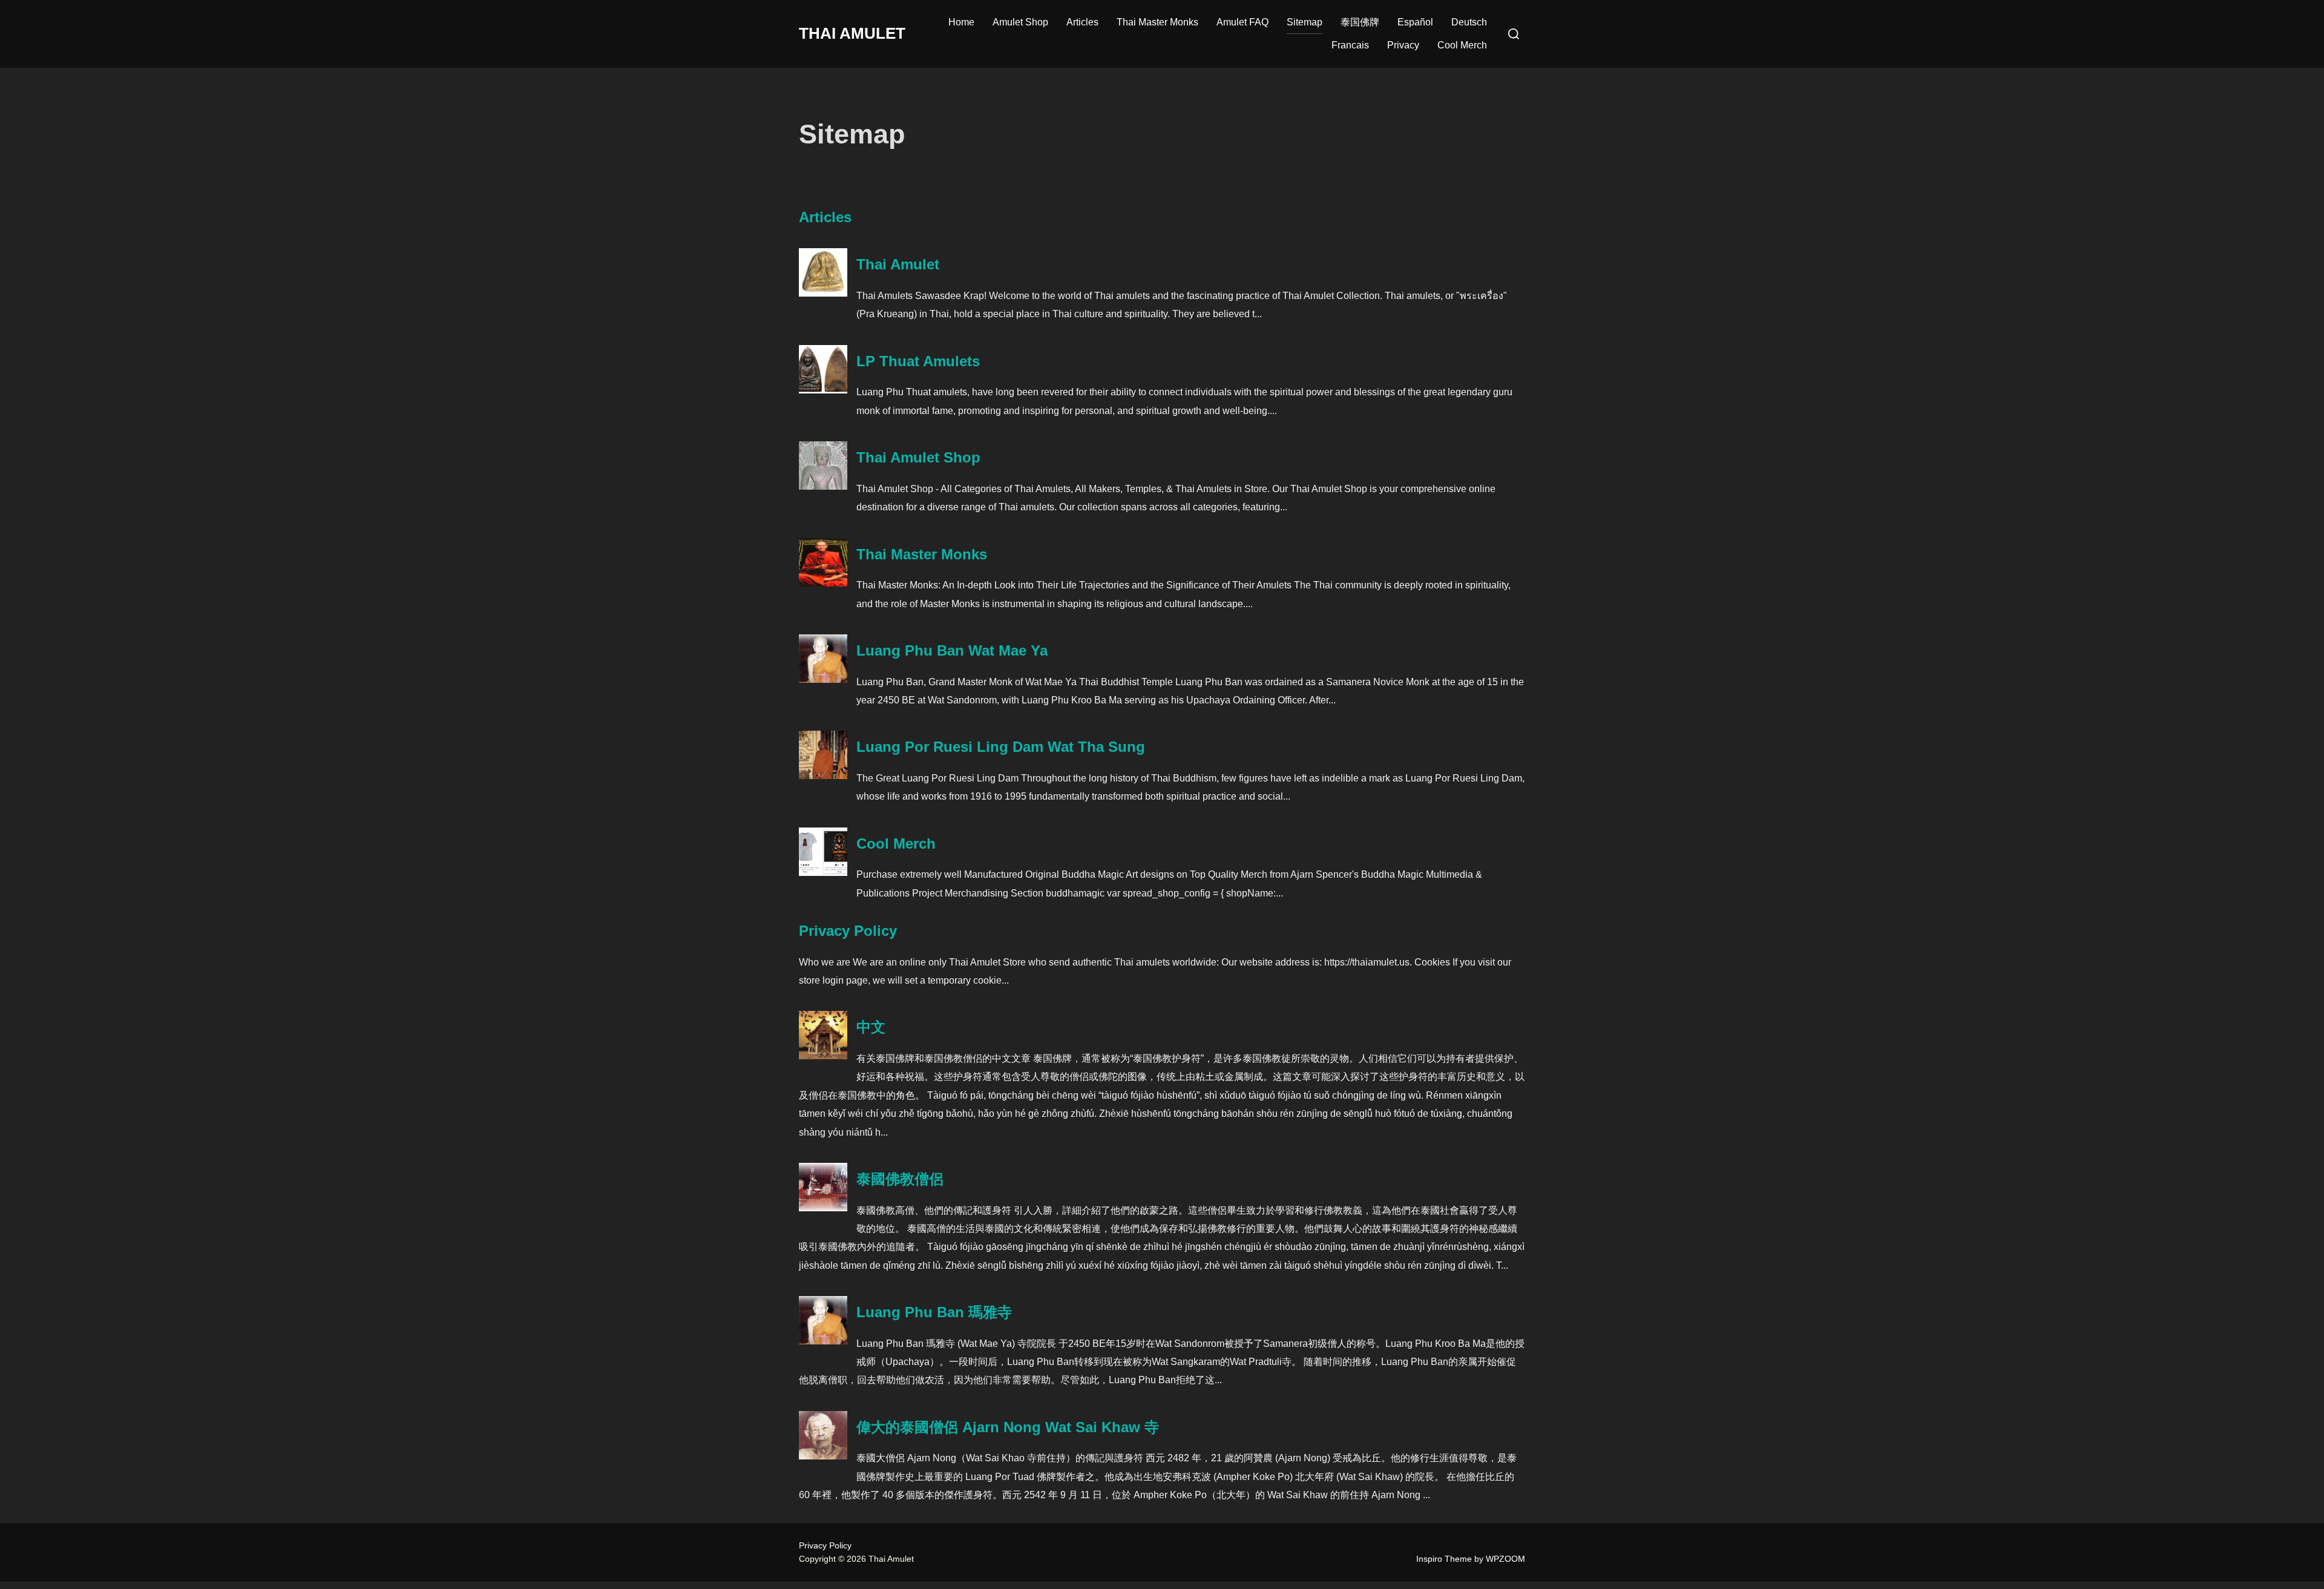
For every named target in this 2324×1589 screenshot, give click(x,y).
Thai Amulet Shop (918, 457)
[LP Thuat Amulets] (823, 390)
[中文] (823, 1056)
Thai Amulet (852, 33)
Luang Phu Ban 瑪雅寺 (934, 1312)
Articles (1082, 22)
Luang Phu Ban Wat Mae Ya (952, 650)
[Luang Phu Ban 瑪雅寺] (823, 1341)
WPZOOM (1505, 1559)
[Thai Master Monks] (823, 583)
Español (1415, 22)
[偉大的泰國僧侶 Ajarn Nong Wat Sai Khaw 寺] (823, 1456)
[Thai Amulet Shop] (823, 486)
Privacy (1403, 45)
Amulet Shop (1020, 22)
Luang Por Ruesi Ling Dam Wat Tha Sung (1001, 747)
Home (961, 22)
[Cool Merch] (823, 873)
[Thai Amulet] (823, 293)
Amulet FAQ (1242, 22)
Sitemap (1305, 22)
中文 (871, 1027)
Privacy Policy (848, 931)
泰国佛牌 (1360, 22)
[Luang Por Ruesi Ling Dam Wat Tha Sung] (823, 776)
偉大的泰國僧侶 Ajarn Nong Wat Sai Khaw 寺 (1008, 1427)
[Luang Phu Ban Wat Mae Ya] (823, 679)
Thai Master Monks (1157, 22)
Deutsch (1469, 22)
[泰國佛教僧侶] (823, 1208)
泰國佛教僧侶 (900, 1179)
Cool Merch (1462, 45)
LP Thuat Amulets (918, 361)
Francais (1350, 45)
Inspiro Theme (1444, 1559)
